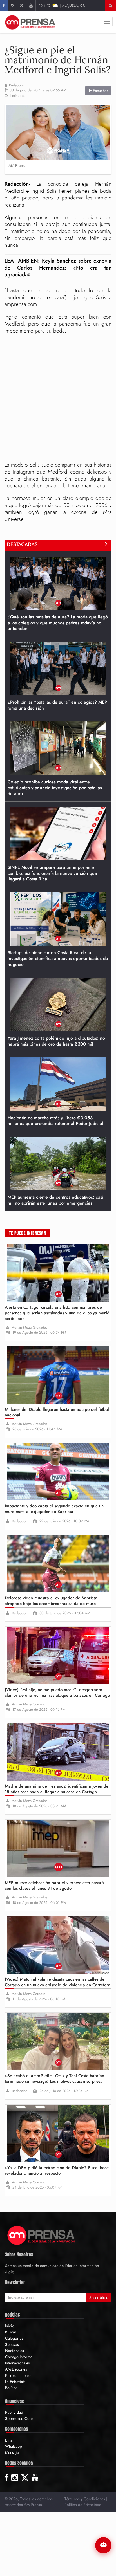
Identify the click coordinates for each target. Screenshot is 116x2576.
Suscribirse (99, 2297)
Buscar (11, 2332)
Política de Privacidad (83, 2505)
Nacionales (14, 2351)
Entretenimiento (18, 2375)
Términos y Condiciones (85, 2499)
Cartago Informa (19, 2357)
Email (10, 2440)
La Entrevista (15, 2382)
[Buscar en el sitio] (111, 6)
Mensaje (12, 2452)
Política (11, 2388)
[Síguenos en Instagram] (12, 6)
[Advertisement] (58, 398)
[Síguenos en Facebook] (4, 6)
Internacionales (17, 2363)
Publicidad (14, 2412)
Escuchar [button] (100, 91)
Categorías (14, 2338)
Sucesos (12, 2344)
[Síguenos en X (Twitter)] (22, 6)
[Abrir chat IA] (103, 2545)
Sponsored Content (21, 2418)
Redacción (17, 85)
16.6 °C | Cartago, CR (62, 5)
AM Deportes (16, 2369)
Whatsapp (14, 2446)
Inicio (10, 2326)
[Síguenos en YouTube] (31, 6)
